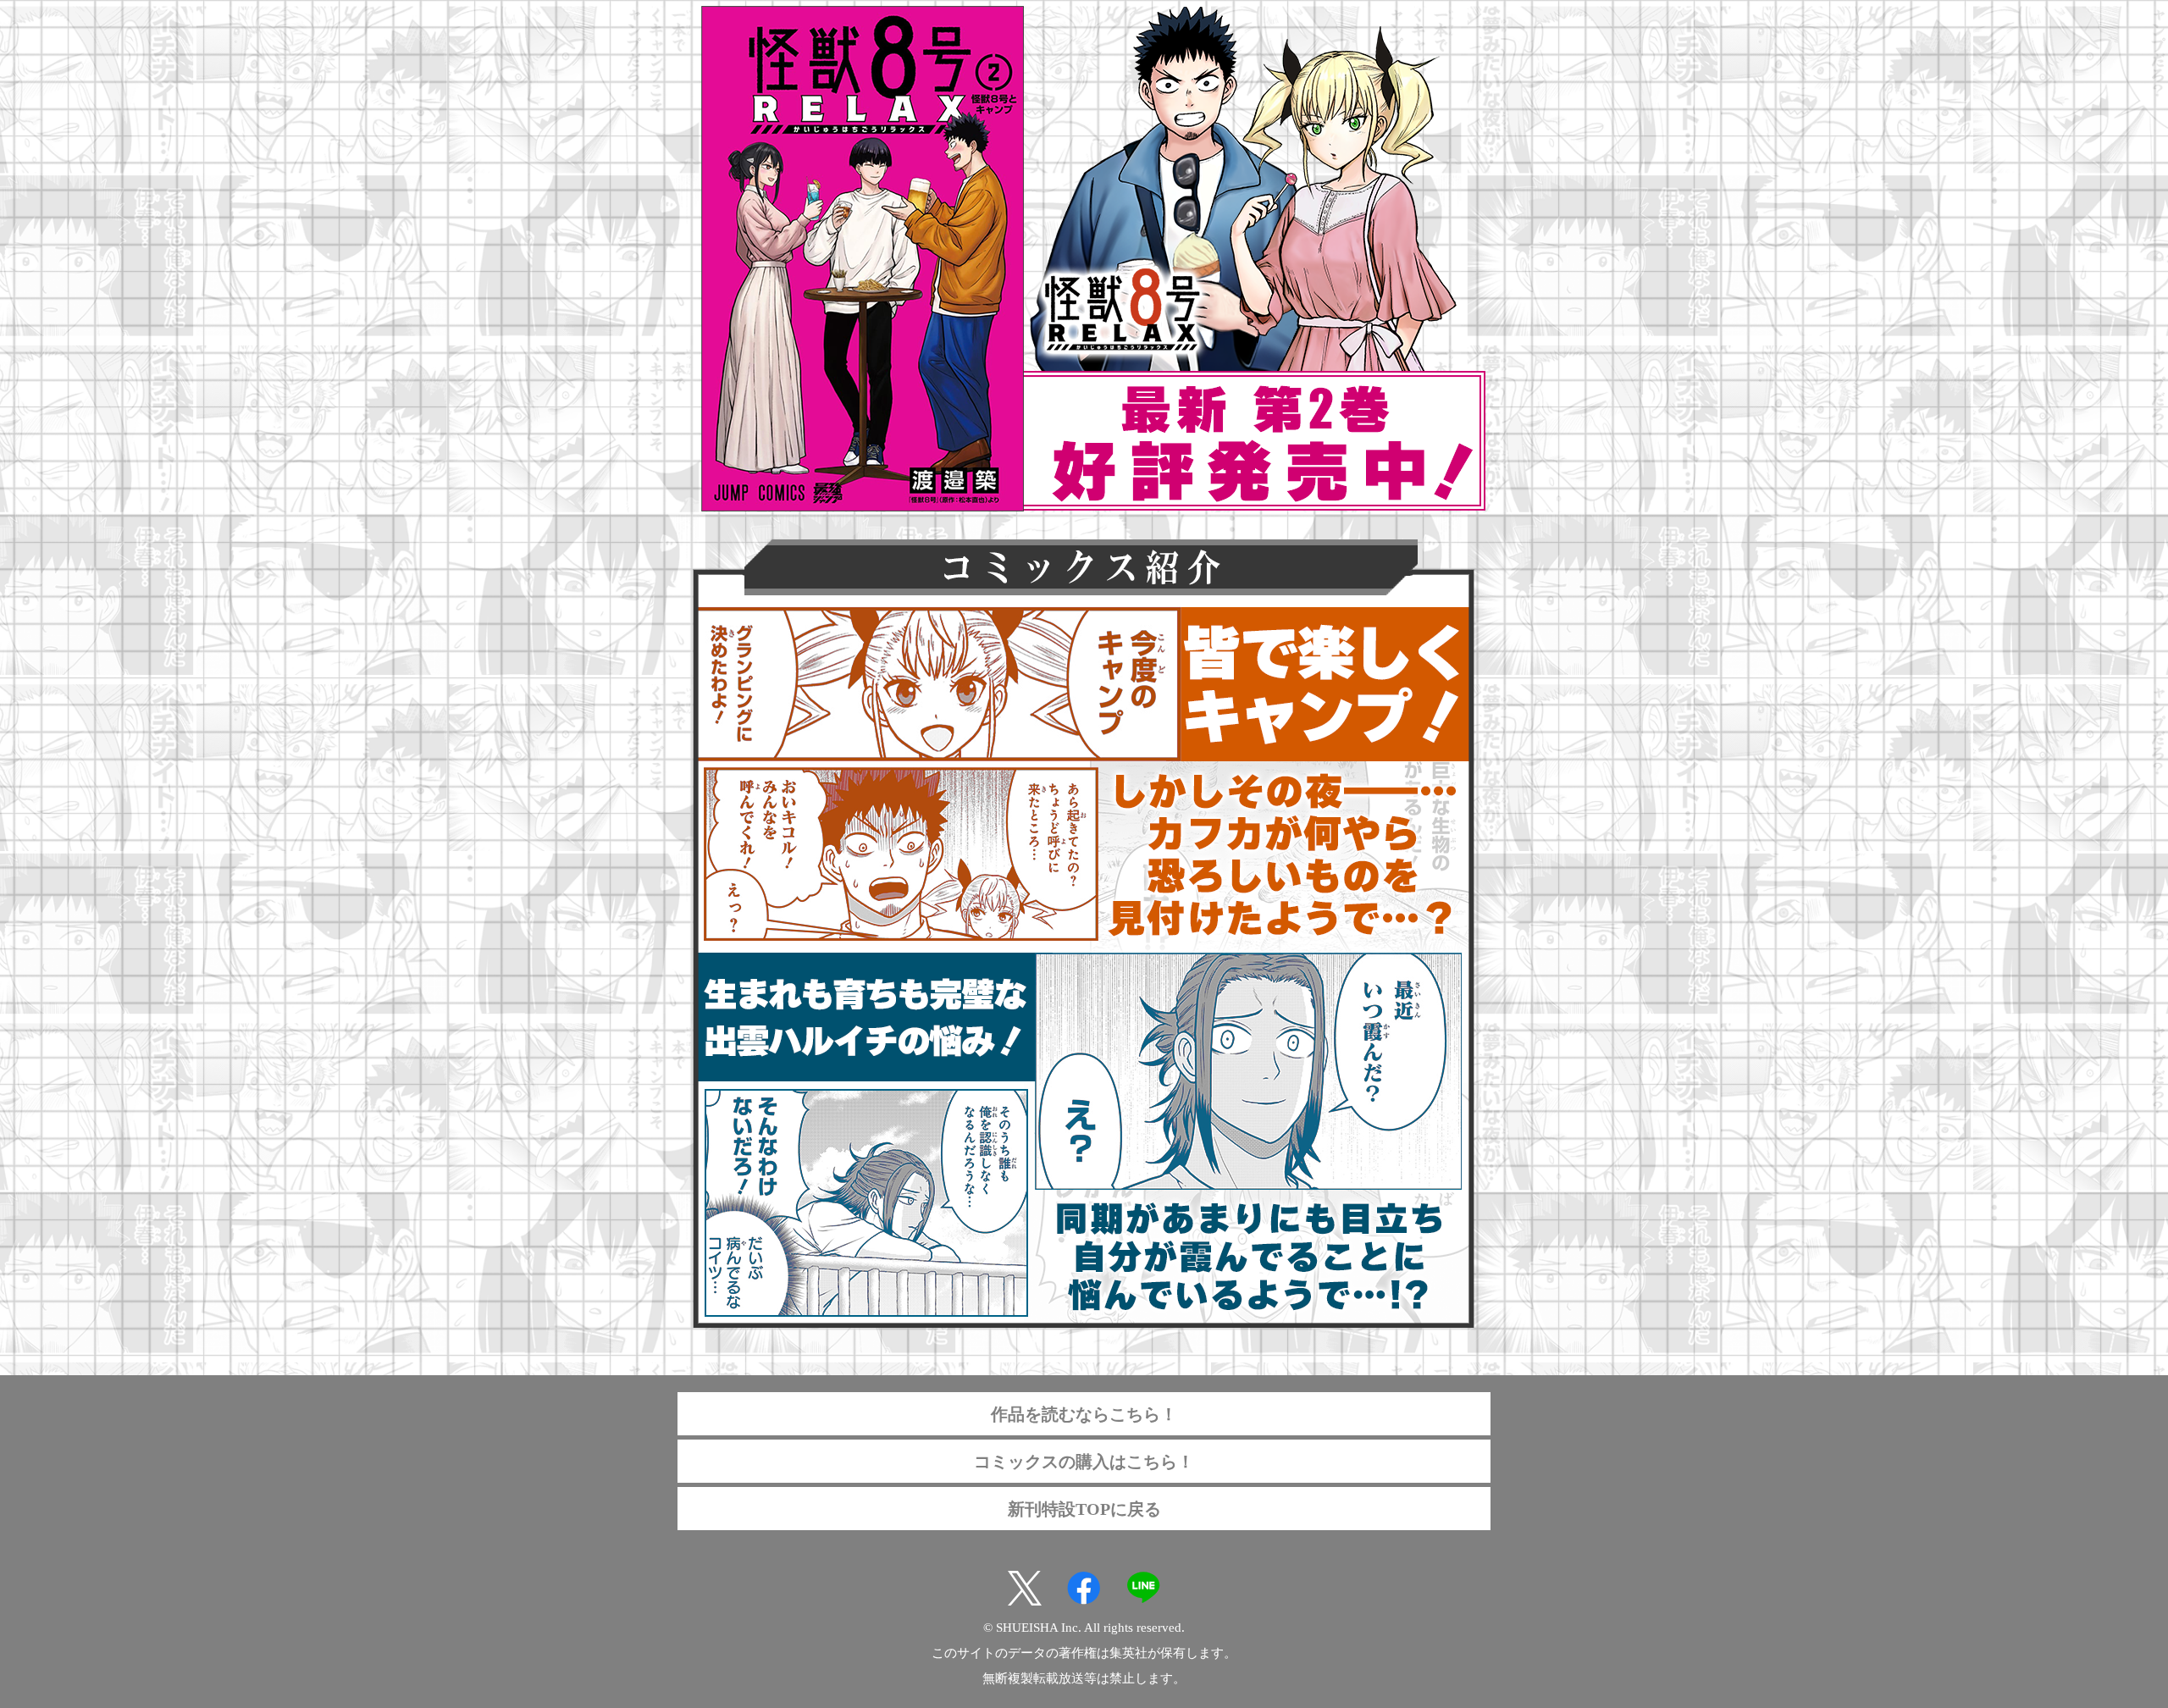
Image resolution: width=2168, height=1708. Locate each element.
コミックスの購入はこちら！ (1084, 1462)
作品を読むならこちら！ (1084, 1414)
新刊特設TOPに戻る (1084, 1509)
